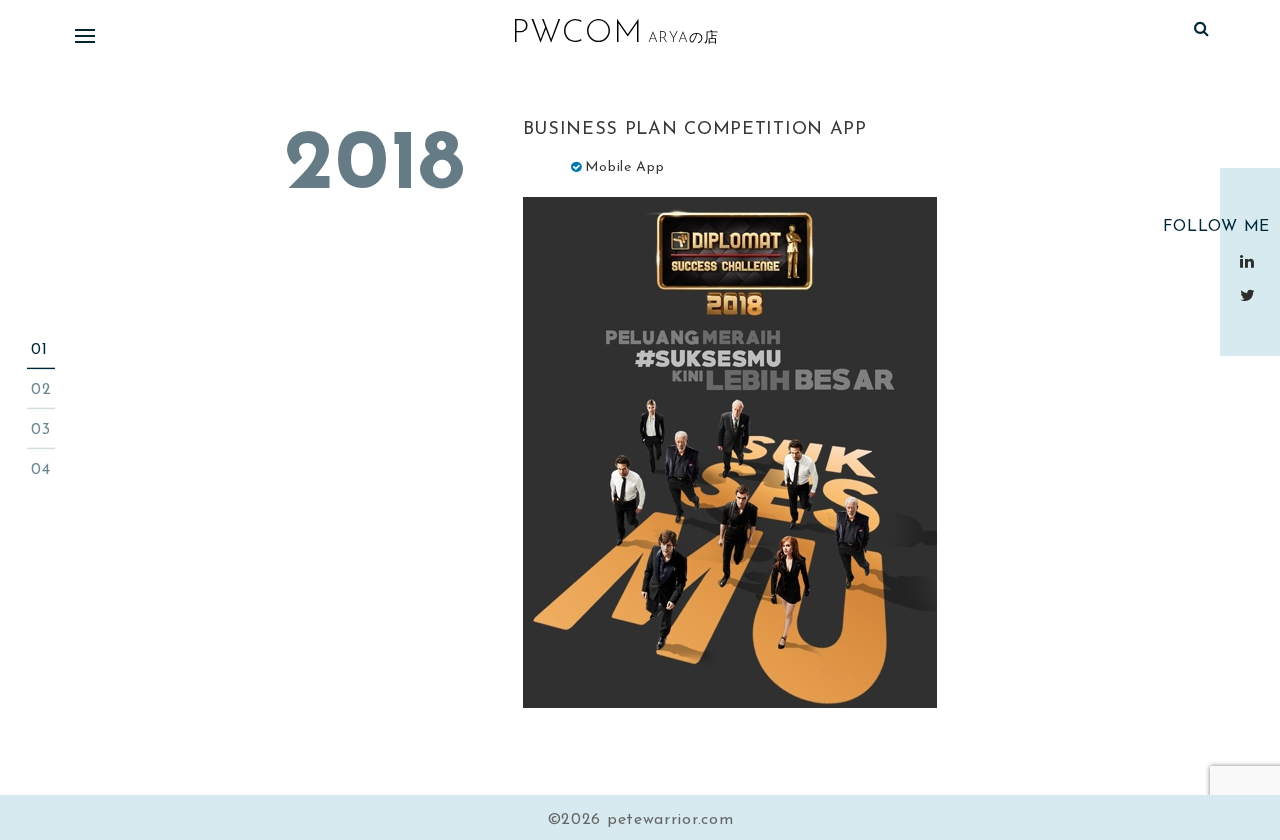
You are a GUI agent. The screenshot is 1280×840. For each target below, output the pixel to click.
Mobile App (625, 167)
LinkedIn (1250, 261)
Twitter (1250, 295)
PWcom (577, 34)
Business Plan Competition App (695, 130)
